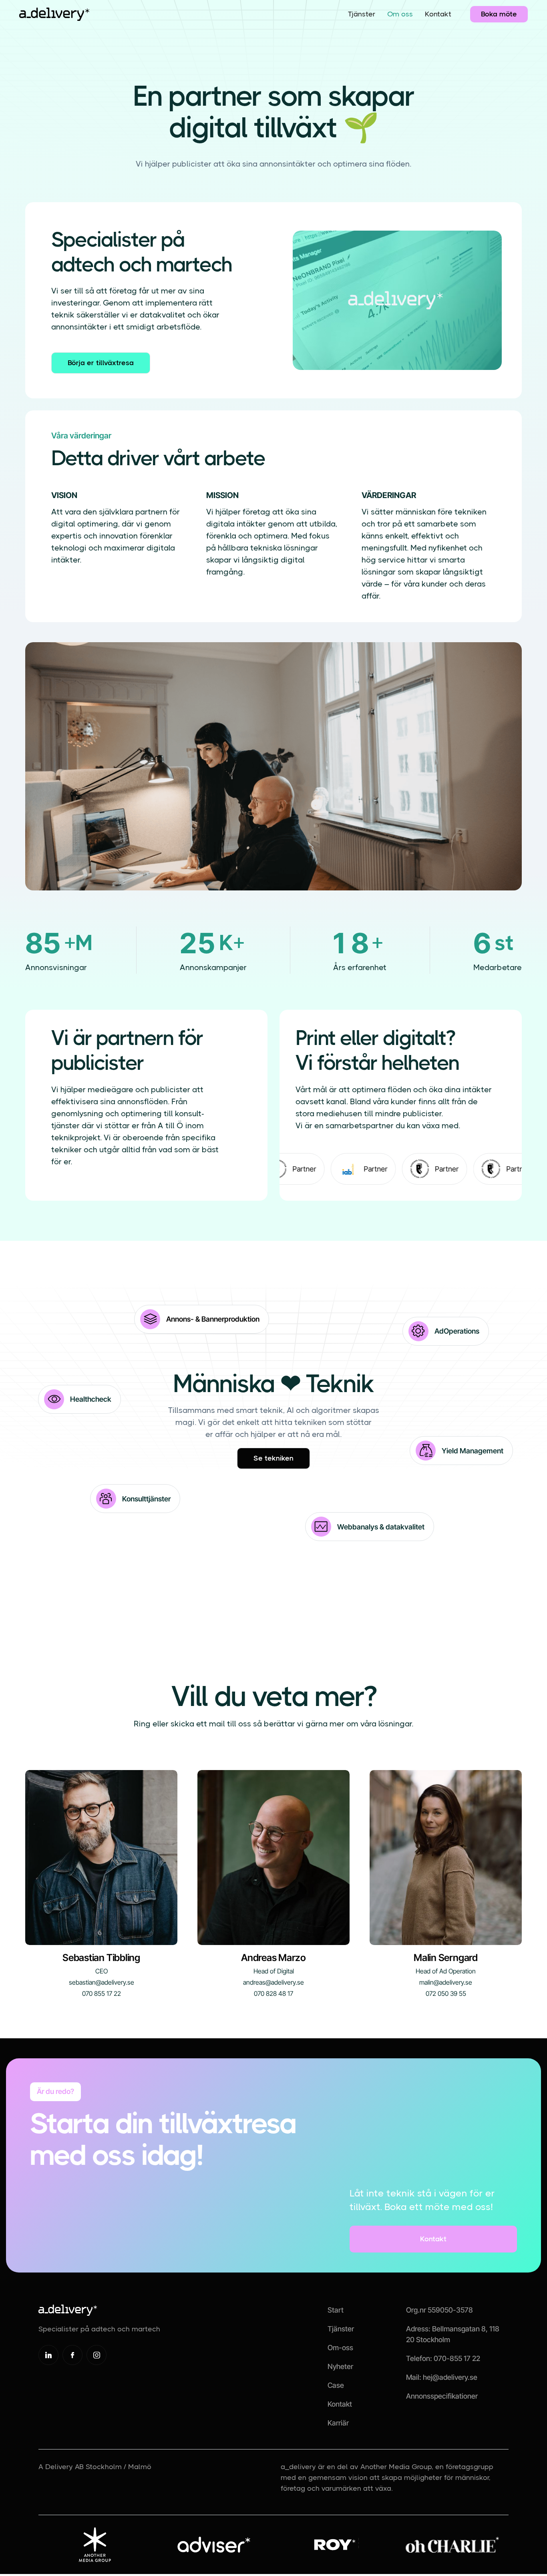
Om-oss (340, 2348)
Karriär (338, 2423)
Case (336, 2385)
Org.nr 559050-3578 (439, 2310)
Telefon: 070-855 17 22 (443, 2358)
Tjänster (362, 14)
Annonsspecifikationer (442, 2396)
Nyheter (340, 2366)
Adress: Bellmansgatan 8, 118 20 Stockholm (453, 2334)
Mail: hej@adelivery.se (442, 2377)
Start (336, 2310)
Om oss (400, 14)
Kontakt (438, 14)
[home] (54, 14)
